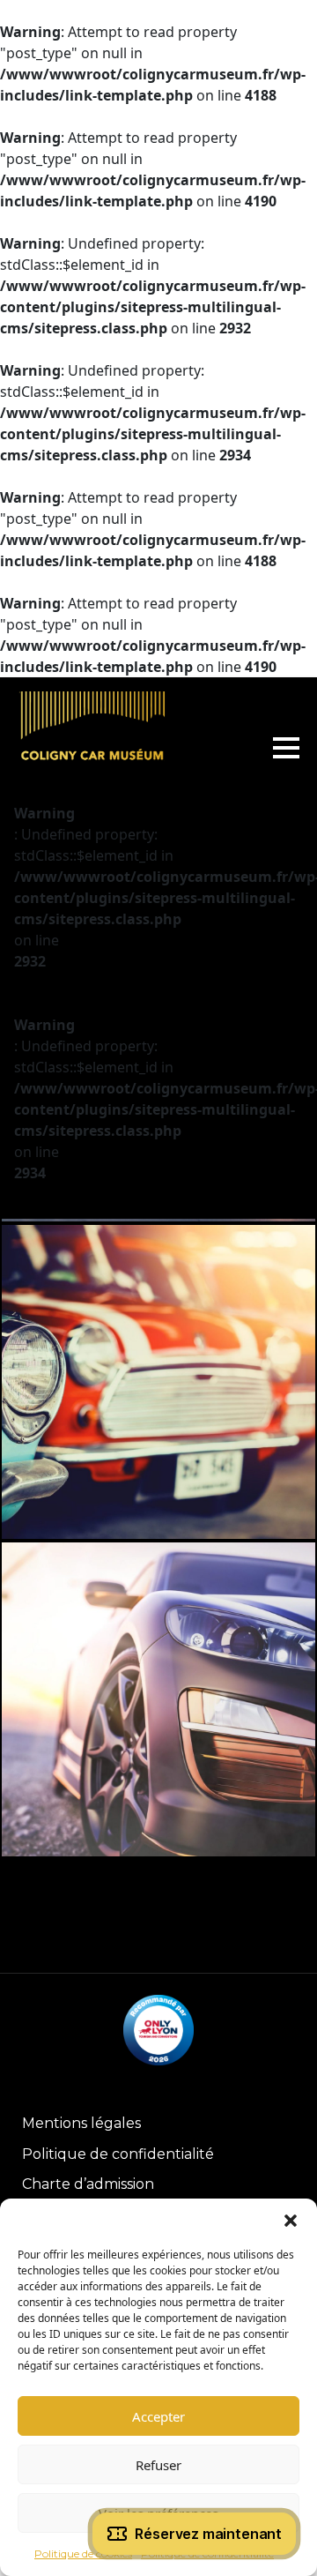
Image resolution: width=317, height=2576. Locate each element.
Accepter (158, 2416)
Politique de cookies (83, 2554)
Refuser (158, 2465)
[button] (291, 2221)
